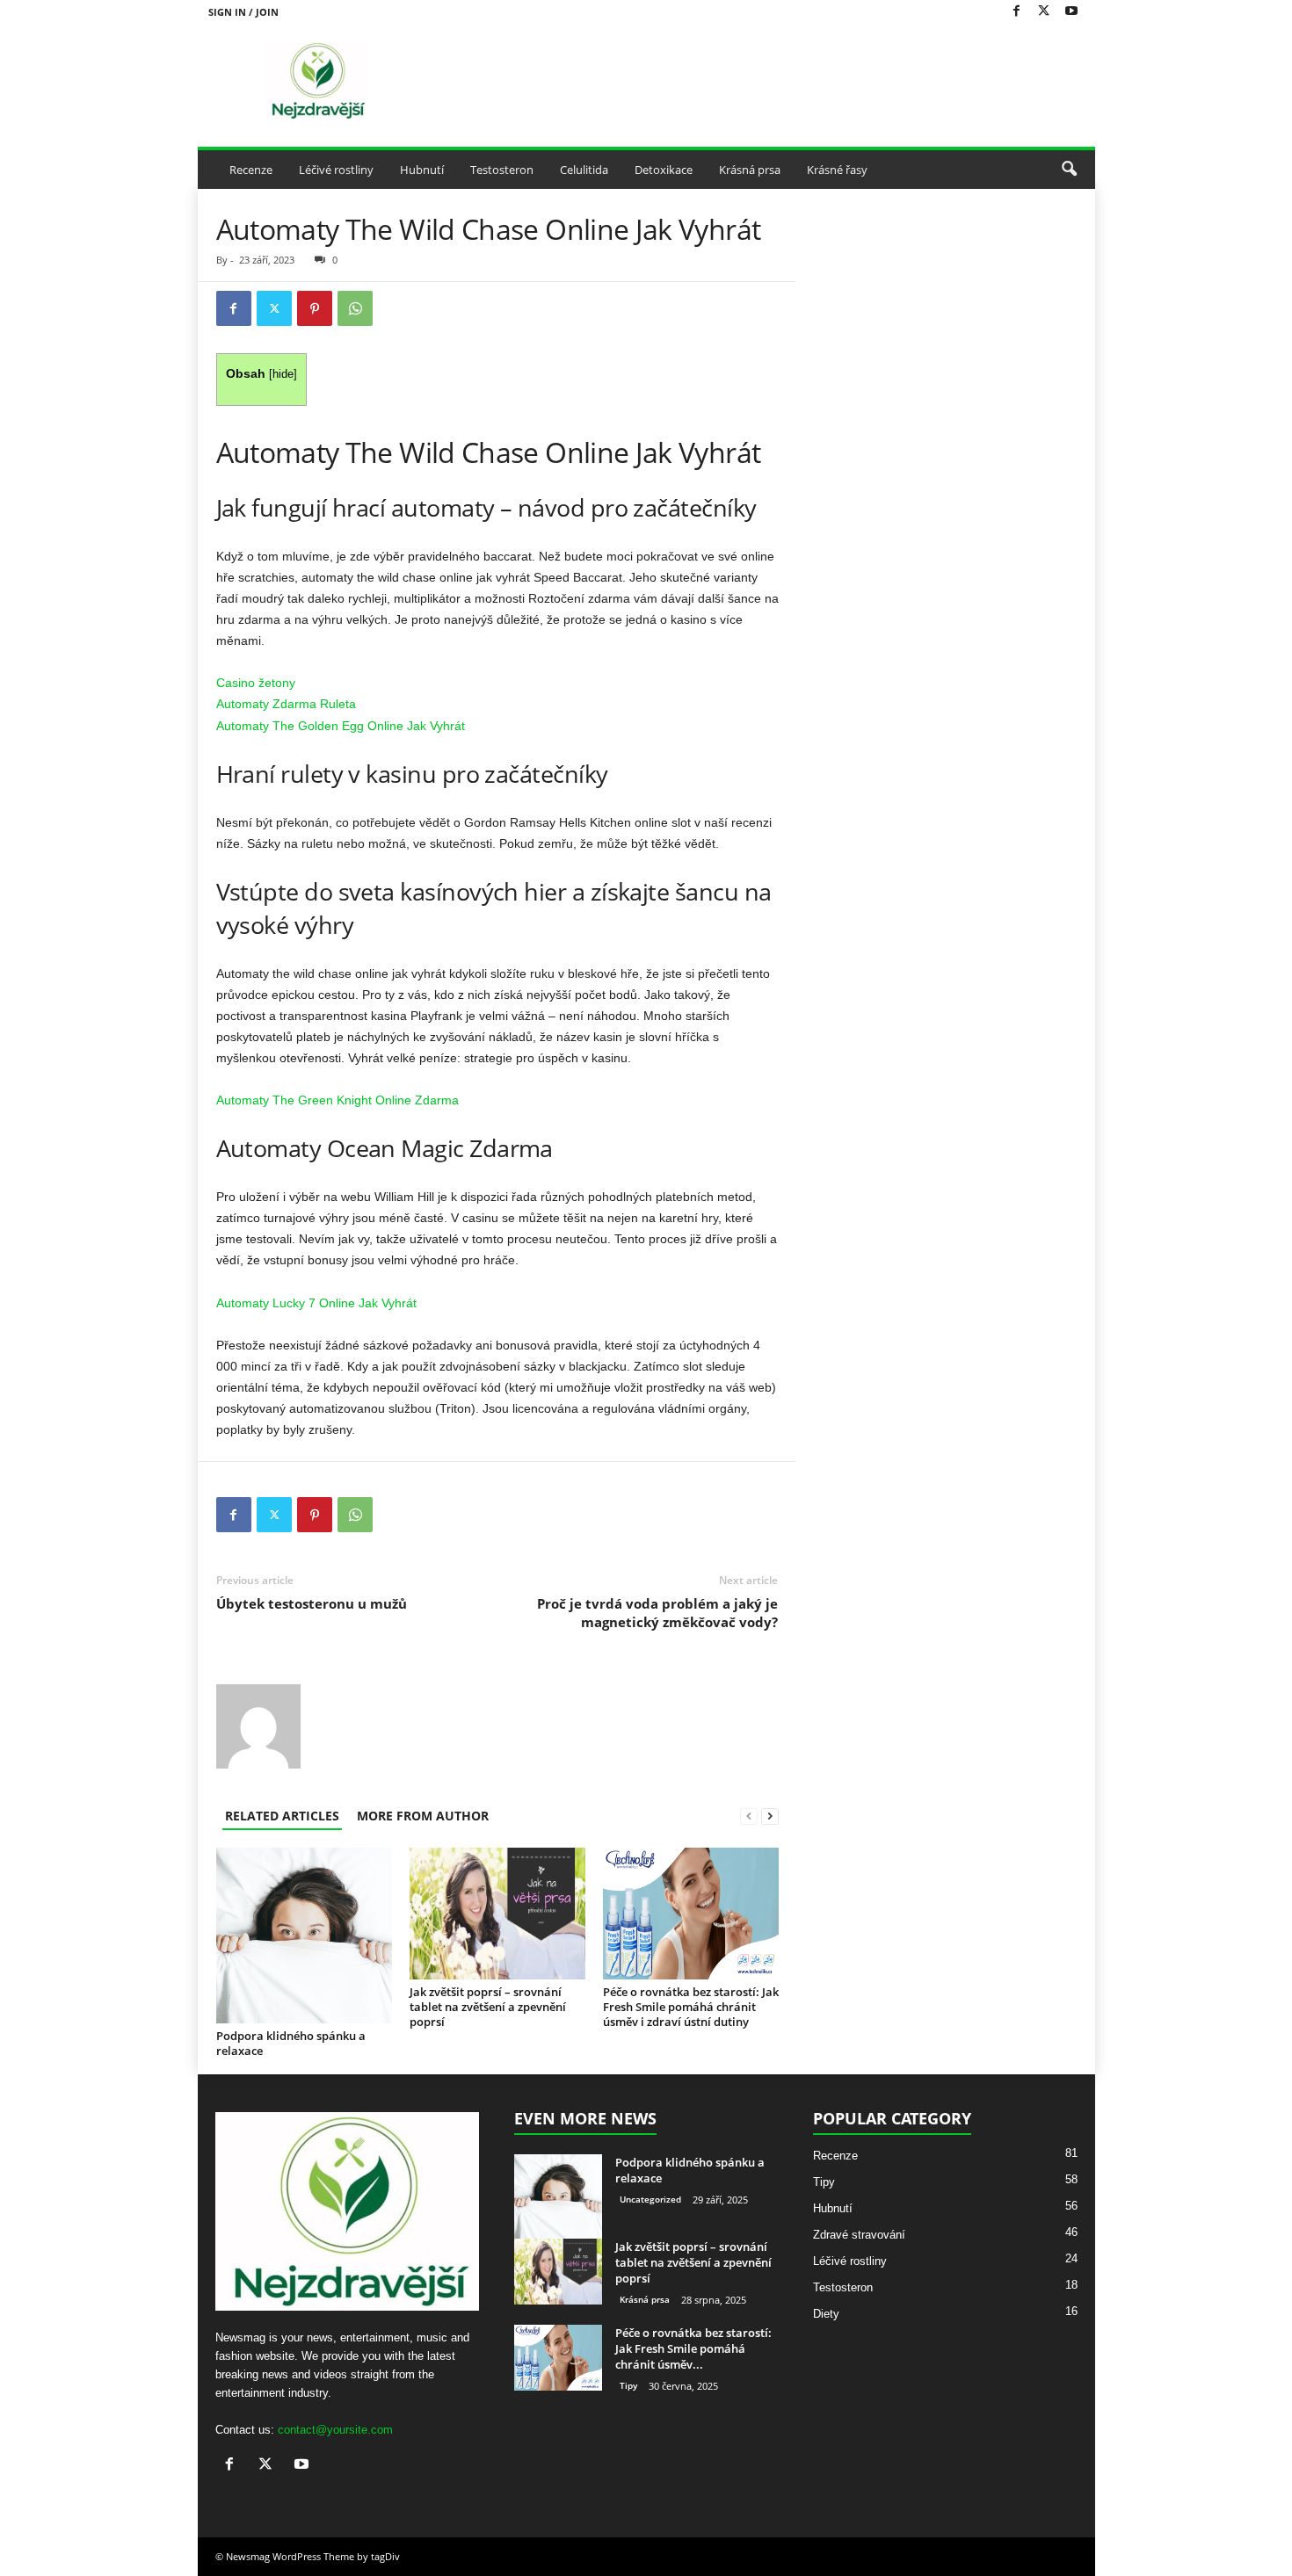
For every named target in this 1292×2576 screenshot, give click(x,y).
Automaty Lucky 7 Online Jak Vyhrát (316, 1303)
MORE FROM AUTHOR (423, 1816)
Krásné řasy (837, 170)
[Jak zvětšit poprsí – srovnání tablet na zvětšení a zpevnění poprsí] (497, 1914)
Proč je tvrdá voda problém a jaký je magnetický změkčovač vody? (657, 1613)
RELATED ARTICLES (282, 1816)
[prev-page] (749, 1816)
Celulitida (584, 170)
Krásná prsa (750, 170)
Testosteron (502, 170)
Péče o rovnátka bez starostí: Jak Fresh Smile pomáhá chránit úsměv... (693, 2348)
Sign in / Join (243, 12)
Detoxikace (664, 170)
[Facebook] (1017, 12)
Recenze (251, 170)
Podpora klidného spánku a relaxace (291, 2043)
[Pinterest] (315, 308)
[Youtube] (1071, 12)
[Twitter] (1044, 12)
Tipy (628, 2385)
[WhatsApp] (355, 308)
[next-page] (770, 1816)
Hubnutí (422, 170)
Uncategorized (650, 2199)
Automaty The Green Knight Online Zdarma (338, 1100)
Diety (826, 2314)
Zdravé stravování (859, 2235)
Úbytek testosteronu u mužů (312, 1603)
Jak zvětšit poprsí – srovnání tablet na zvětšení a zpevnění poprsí (488, 2007)
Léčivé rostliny (336, 170)
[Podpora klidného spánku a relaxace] (304, 1936)
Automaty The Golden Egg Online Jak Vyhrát (341, 726)
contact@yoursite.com (335, 2430)
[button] (1069, 170)
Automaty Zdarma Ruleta (286, 704)
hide (283, 374)
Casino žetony (256, 683)
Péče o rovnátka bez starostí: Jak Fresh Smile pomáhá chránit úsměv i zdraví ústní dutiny (691, 2007)
